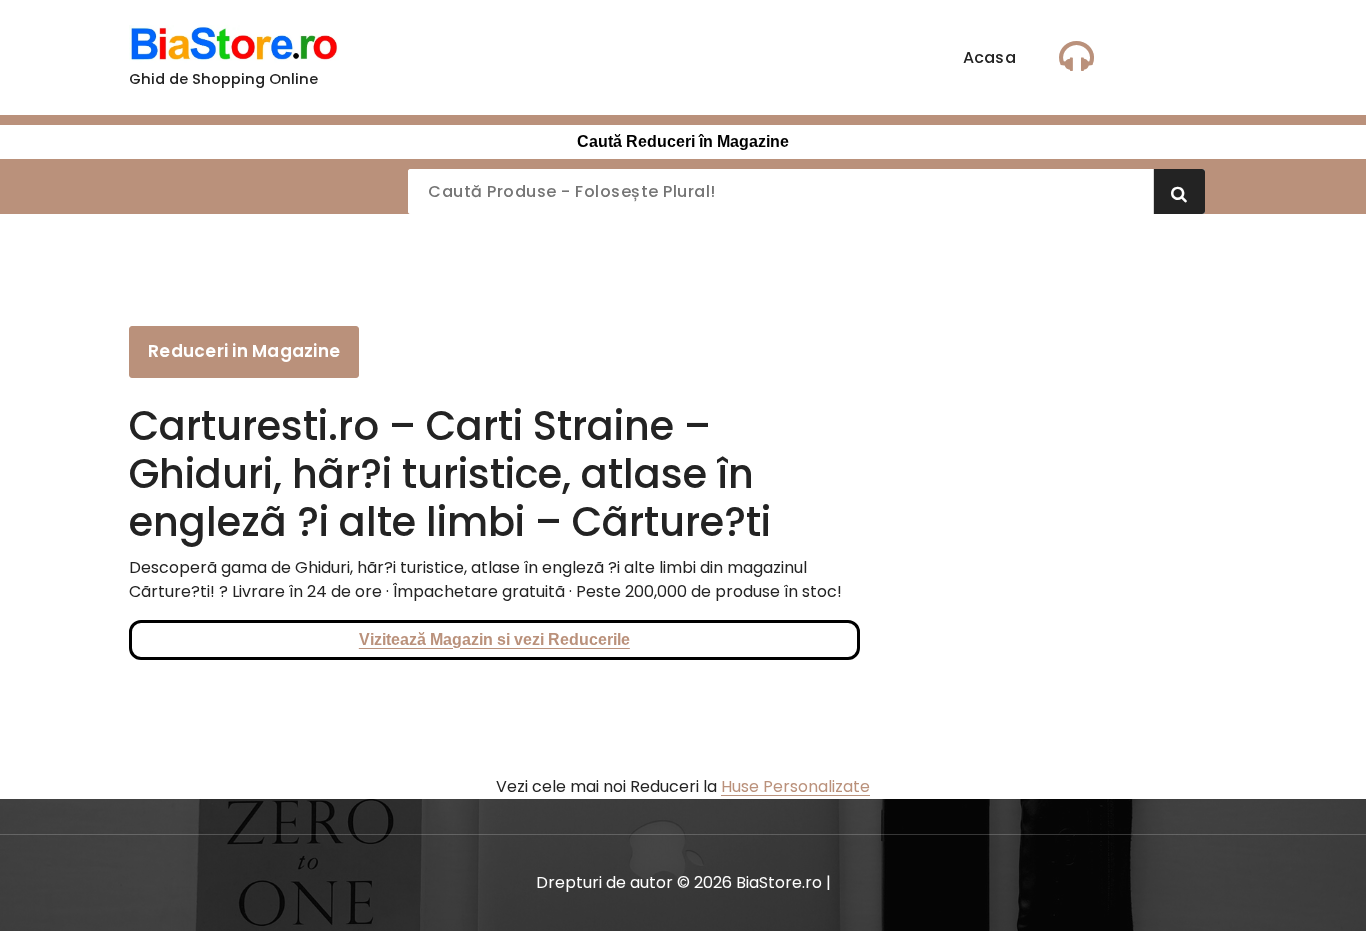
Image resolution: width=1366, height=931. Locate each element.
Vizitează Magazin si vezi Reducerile (494, 639)
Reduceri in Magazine (244, 351)
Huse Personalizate (795, 786)
